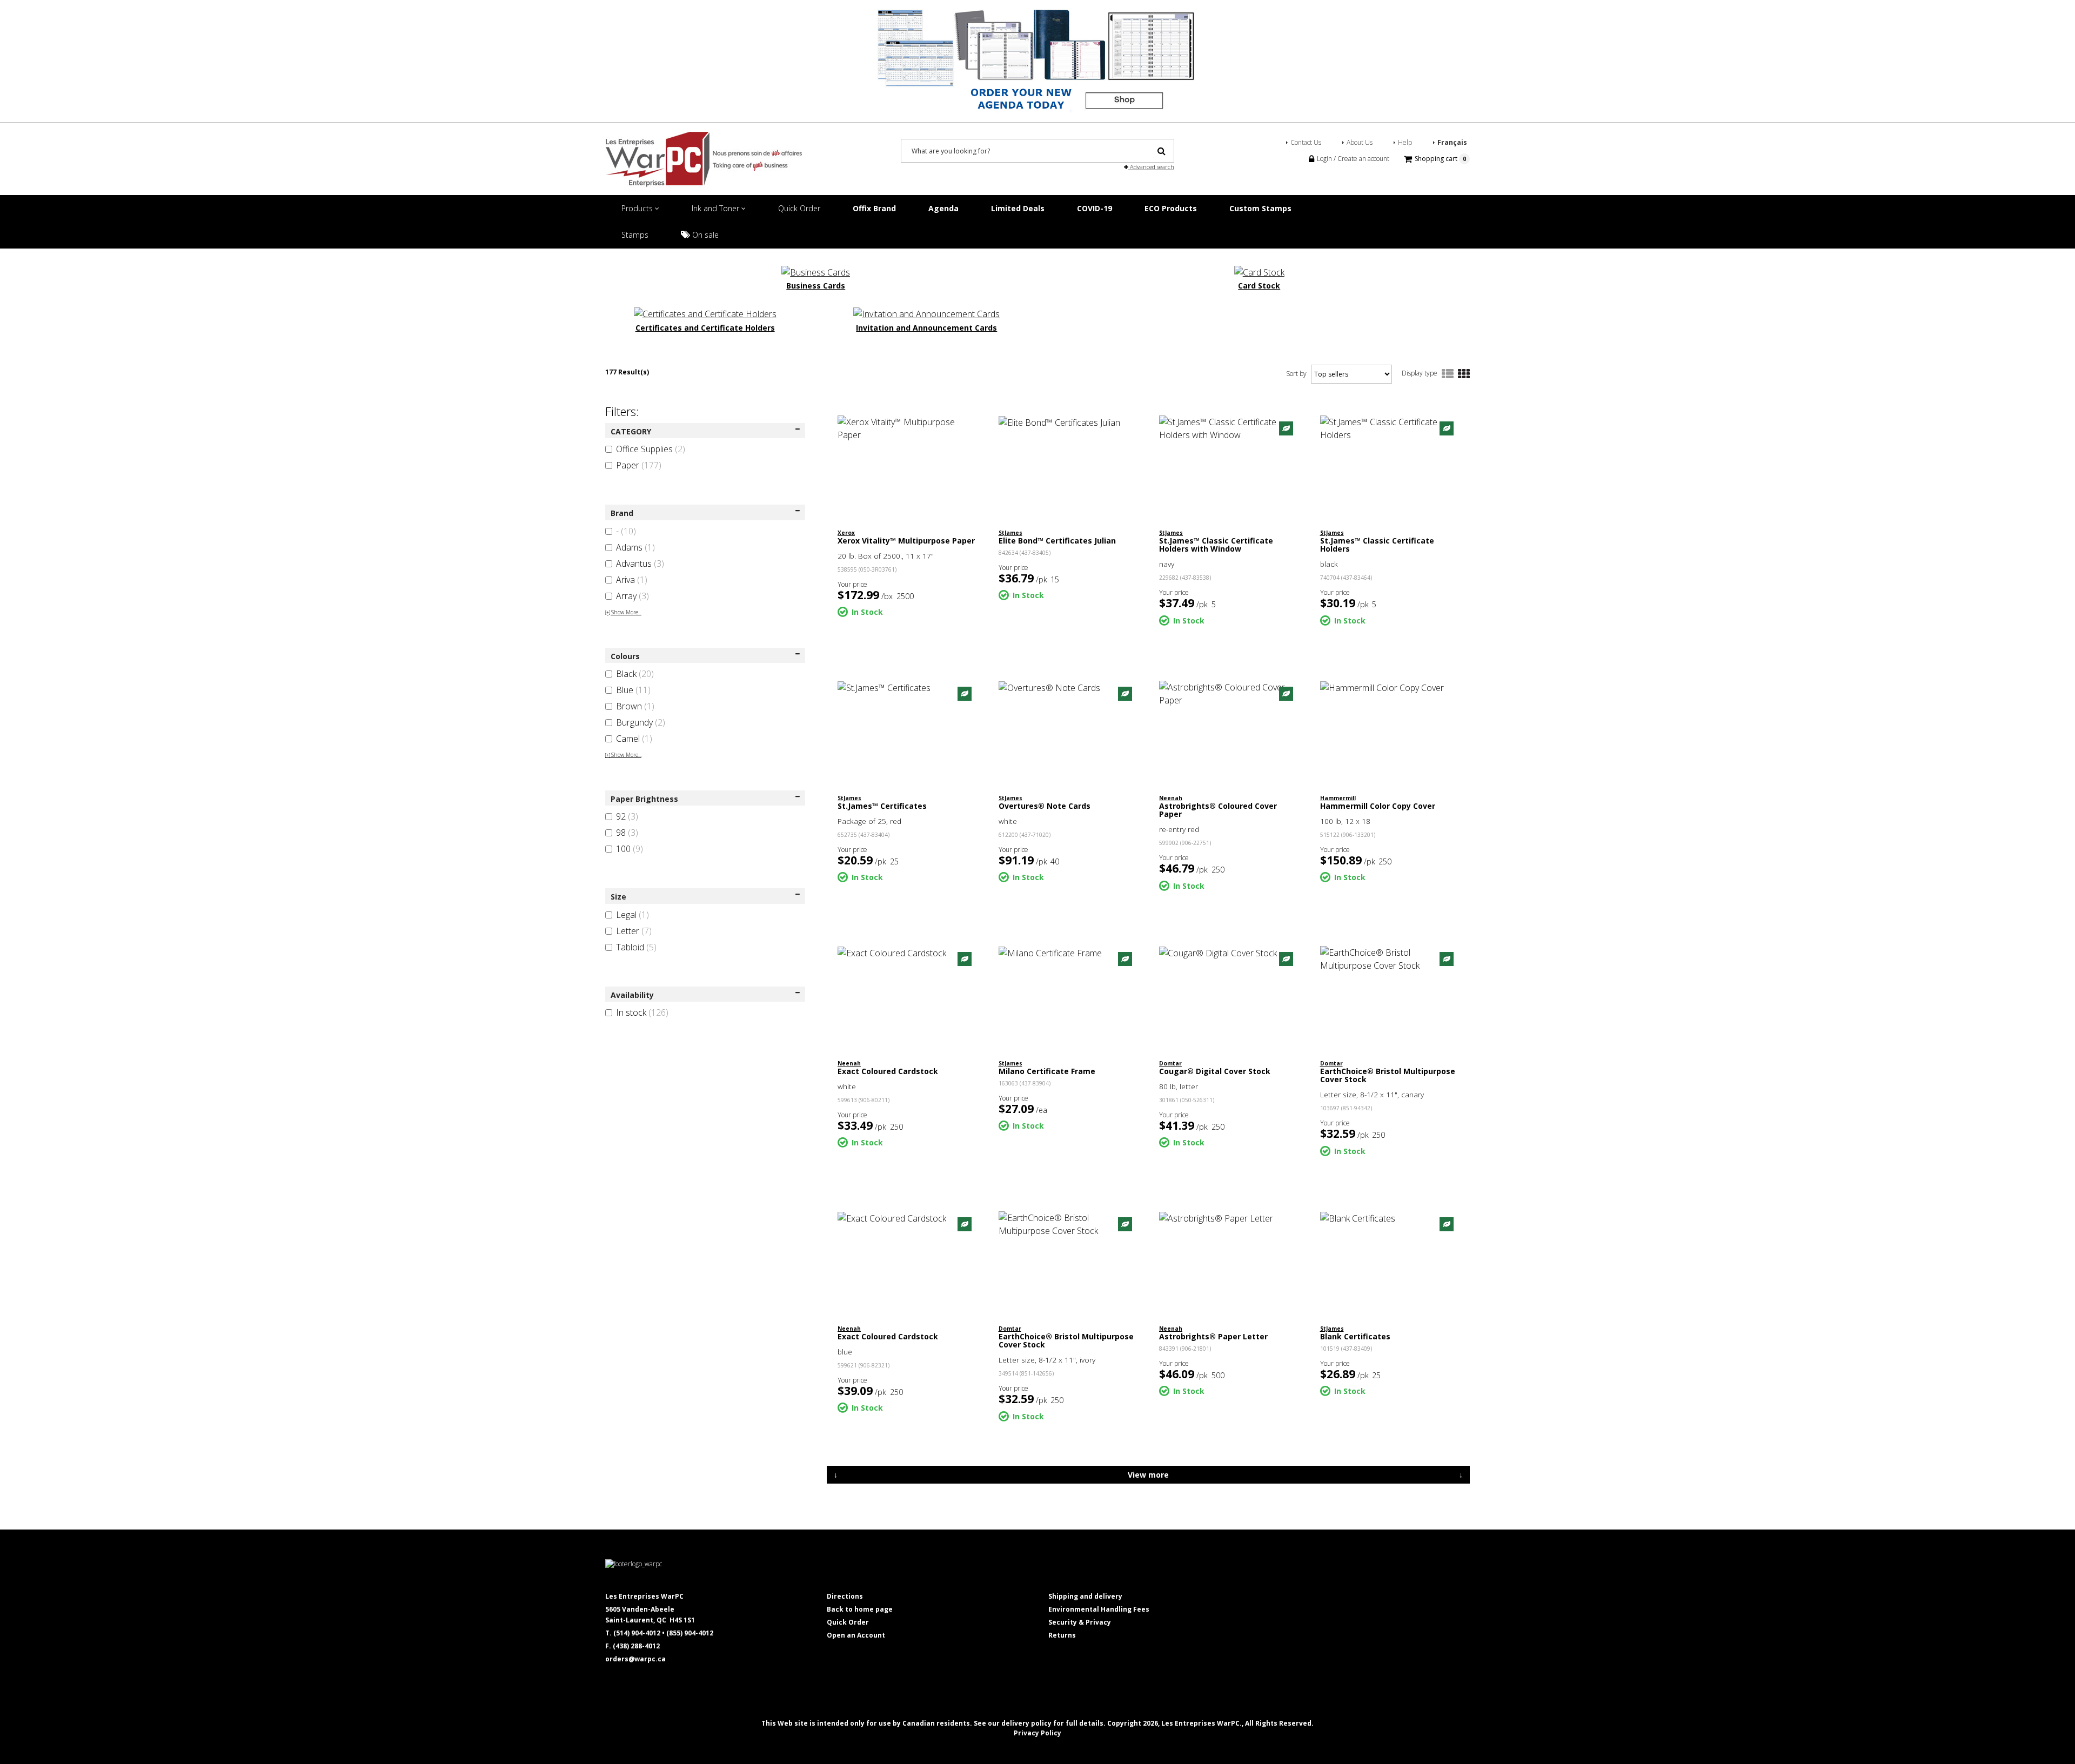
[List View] (1448, 374)
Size (618, 897)
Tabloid (636, 947)
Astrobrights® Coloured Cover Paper (1218, 810)
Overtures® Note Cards (1045, 806)
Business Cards (816, 286)
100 (630, 849)
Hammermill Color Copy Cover (1378, 806)
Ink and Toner (717, 208)
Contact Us (1306, 142)
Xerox (846, 533)
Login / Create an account (1352, 159)
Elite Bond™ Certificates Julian (1057, 541)
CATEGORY (631, 431)
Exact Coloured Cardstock (888, 1071)
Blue (633, 690)
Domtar (1170, 1063)
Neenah (1171, 798)
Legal (632, 915)
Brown (635, 706)
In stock (642, 1012)
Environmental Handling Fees (1099, 1609)
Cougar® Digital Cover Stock (1215, 1071)
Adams (635, 547)
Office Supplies (651, 449)
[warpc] (704, 159)
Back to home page (860, 1609)
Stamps (635, 235)
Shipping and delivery (1085, 1596)
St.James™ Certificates (882, 806)
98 (627, 833)
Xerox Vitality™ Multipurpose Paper (906, 541)
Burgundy (641, 722)
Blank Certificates (1355, 1336)
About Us (1360, 142)
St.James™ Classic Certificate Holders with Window (1216, 545)
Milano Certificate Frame (1047, 1071)
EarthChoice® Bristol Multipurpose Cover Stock (1388, 1075)
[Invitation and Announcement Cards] (926, 313)
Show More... (623, 612)
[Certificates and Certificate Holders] (705, 313)
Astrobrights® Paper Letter (1213, 1336)
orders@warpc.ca (635, 1659)
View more (1148, 1475)
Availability (632, 995)
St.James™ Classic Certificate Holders (1377, 545)
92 (627, 816)
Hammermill (1338, 798)
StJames (1010, 533)
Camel (634, 739)
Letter (634, 931)
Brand (622, 513)
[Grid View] (1464, 374)
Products (638, 208)
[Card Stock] (1259, 271)
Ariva (632, 580)
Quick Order (799, 208)
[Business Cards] (816, 271)
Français (1452, 142)
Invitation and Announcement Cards (926, 328)
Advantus (640, 564)
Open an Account (856, 1635)
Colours (625, 656)
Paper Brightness (644, 799)
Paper (639, 465)
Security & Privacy (1080, 1622)
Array (632, 596)
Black (635, 674)
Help (1405, 142)
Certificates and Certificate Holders (705, 328)
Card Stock (1259, 286)
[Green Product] (1286, 428)
